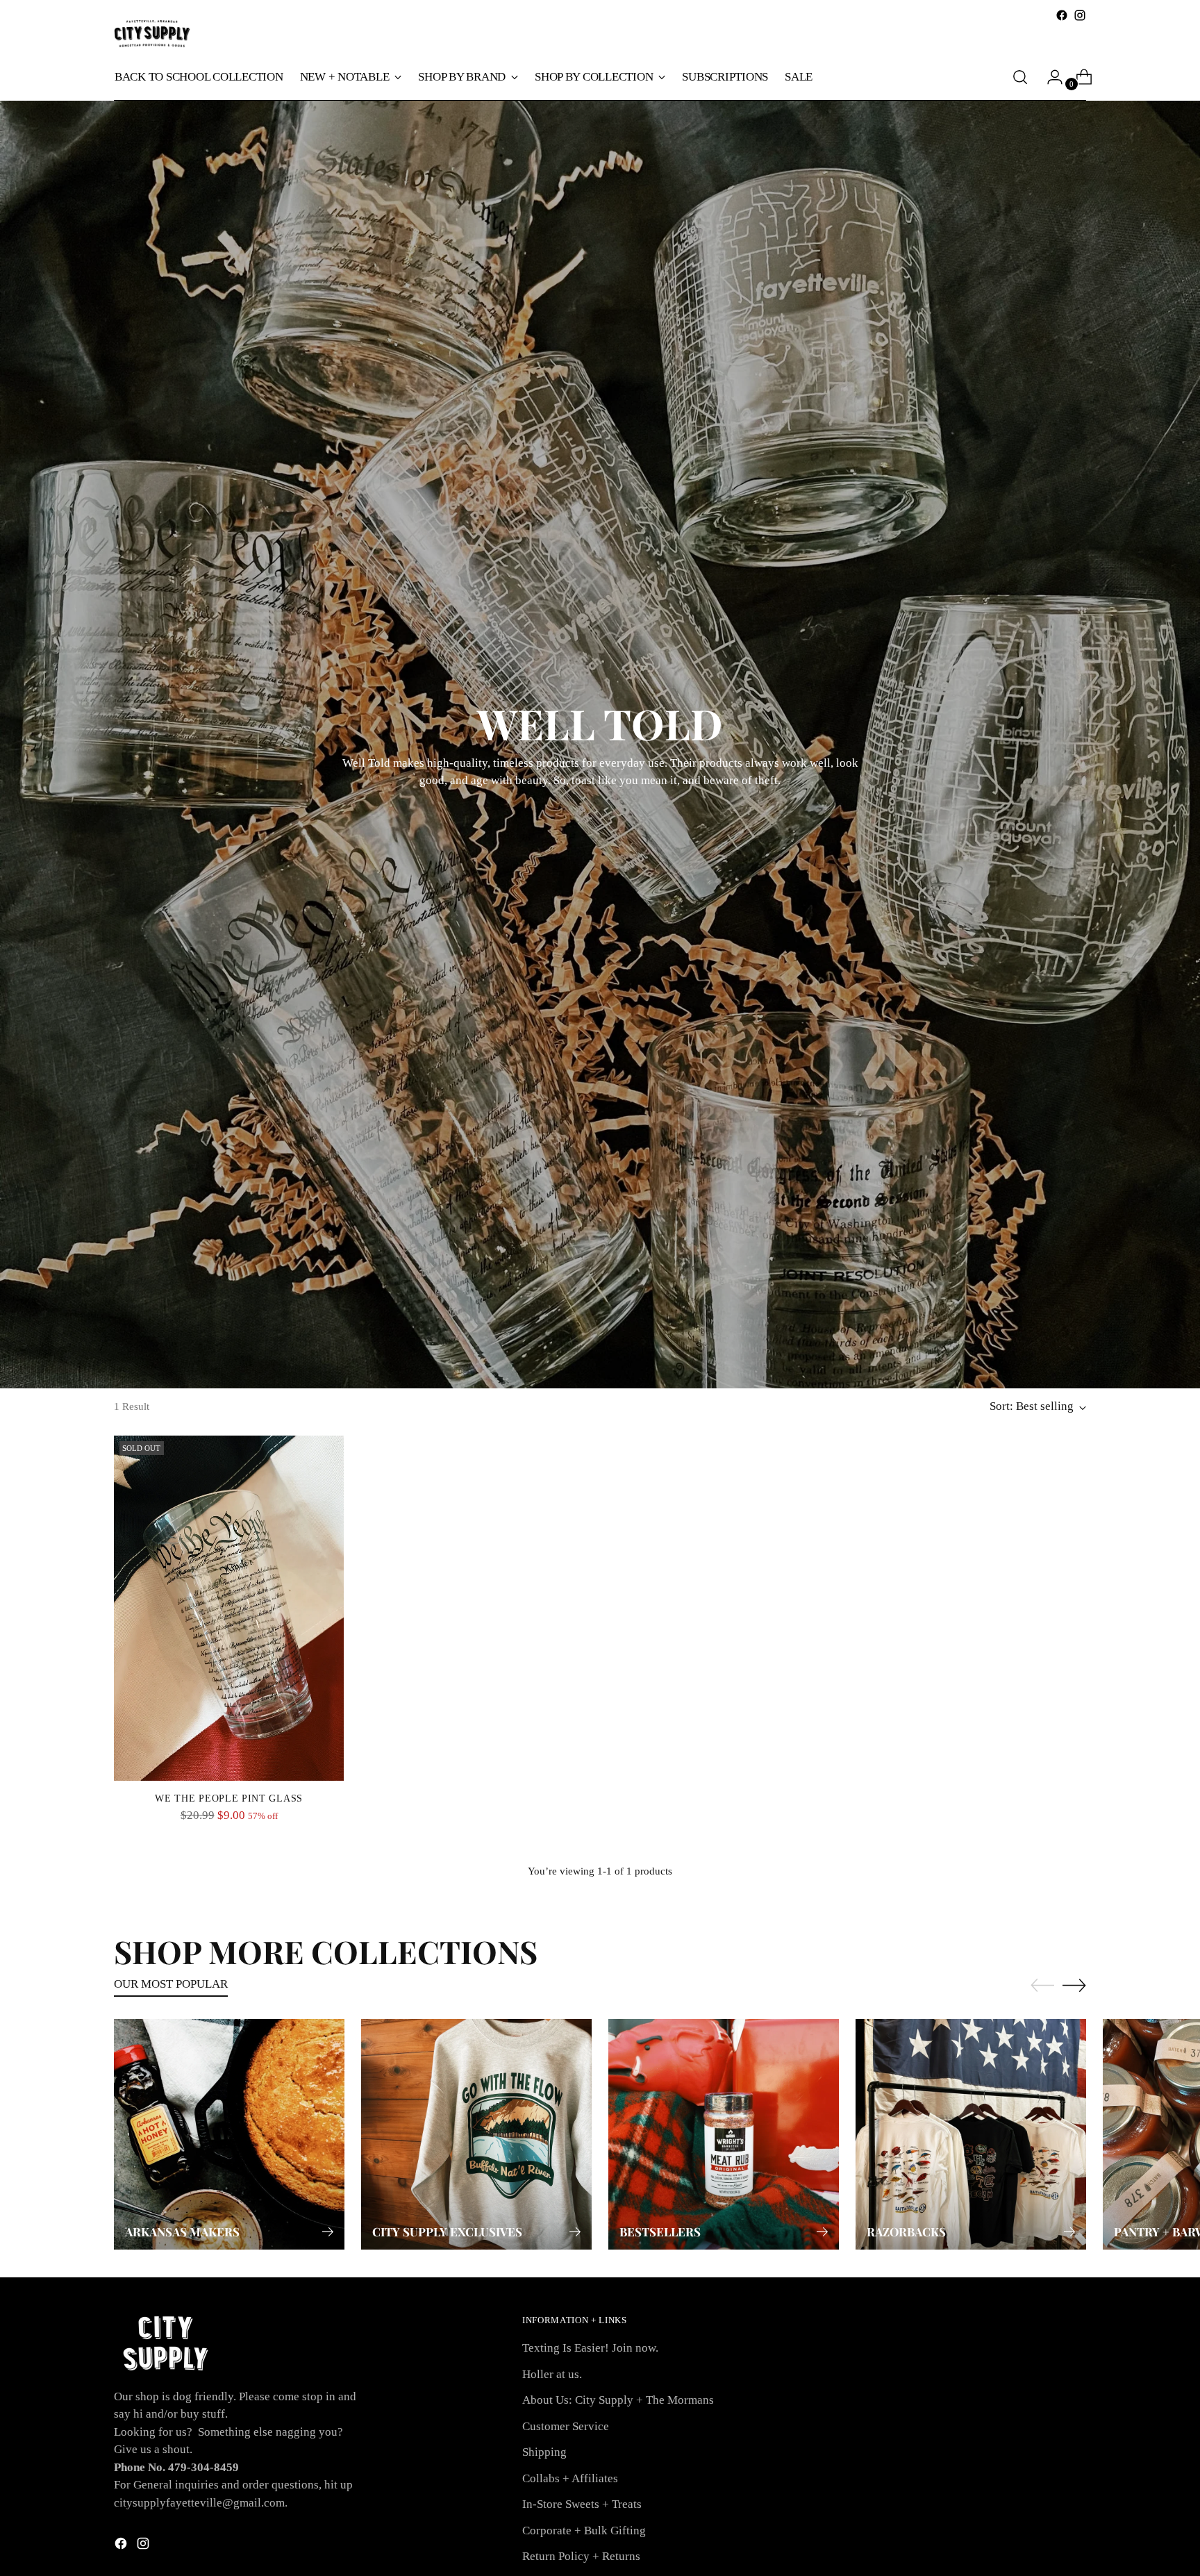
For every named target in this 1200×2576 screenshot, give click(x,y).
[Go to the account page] (1049, 77)
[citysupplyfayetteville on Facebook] (1062, 15)
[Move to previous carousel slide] (1042, 1986)
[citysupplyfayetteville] (152, 34)
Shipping (544, 2452)
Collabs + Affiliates (570, 2478)
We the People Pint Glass (229, 1798)
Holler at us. (552, 2374)
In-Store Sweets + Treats (582, 2504)
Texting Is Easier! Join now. (590, 2348)
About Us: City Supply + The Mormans (618, 2400)
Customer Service (566, 2426)
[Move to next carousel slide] (1074, 1985)
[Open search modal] (1020, 77)
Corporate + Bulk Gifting (584, 2531)
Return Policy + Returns (581, 2556)
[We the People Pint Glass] (229, 1608)
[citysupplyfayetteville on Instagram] (1080, 15)
